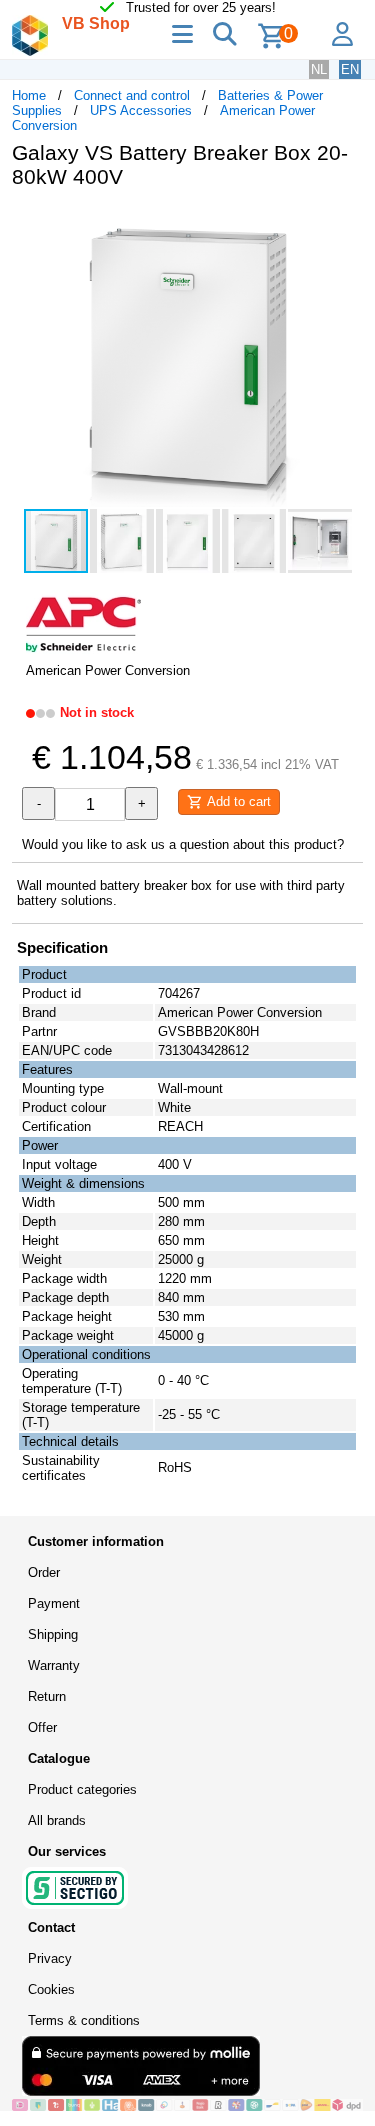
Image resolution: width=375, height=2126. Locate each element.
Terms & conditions (84, 2020)
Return (47, 1696)
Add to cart (237, 801)
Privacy (50, 1958)
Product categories (82, 1789)
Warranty (54, 1665)
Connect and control (132, 95)
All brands (57, 1820)
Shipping (53, 1634)
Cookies (51, 1989)
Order (44, 1572)
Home (29, 95)
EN (350, 69)
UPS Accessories (141, 110)
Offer (42, 1727)
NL (319, 69)
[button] (345, 225)
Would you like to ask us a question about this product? (183, 844)
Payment (54, 1603)
